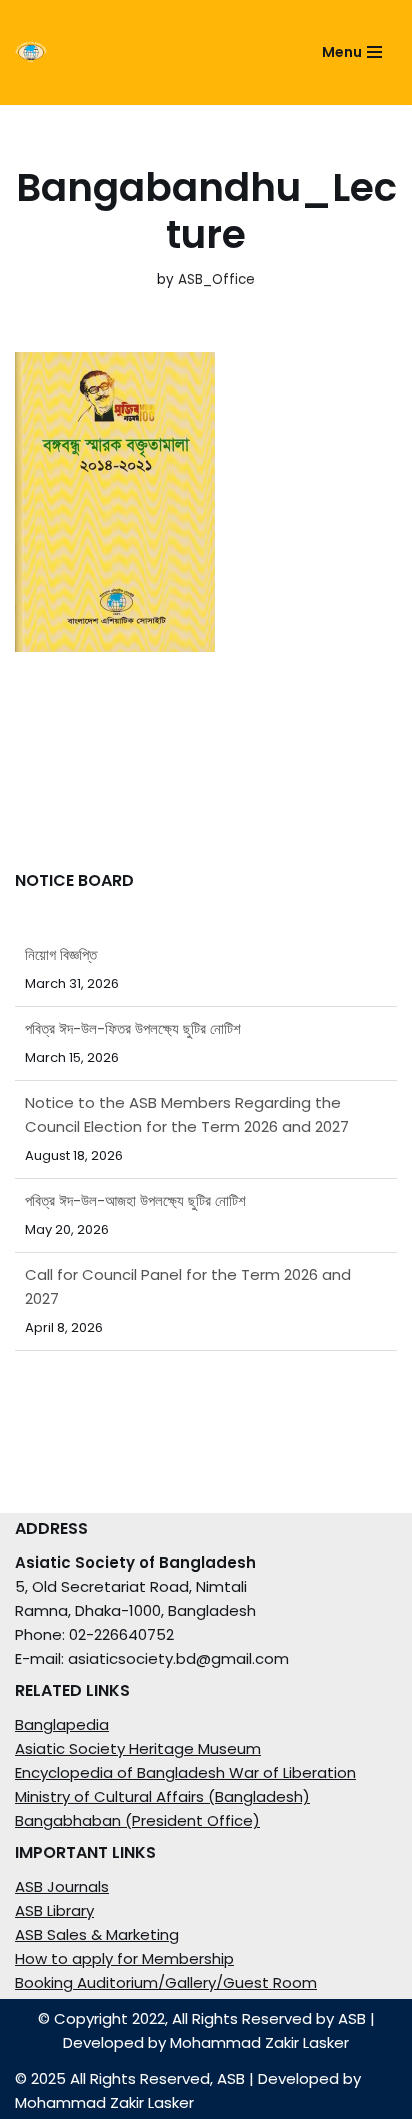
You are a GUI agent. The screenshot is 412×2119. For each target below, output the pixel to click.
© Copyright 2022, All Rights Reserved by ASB (202, 2018)
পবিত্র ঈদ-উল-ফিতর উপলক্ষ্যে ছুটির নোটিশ (133, 1028)
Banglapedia (62, 1724)
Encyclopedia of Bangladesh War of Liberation (185, 1772)
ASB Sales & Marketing (97, 1934)
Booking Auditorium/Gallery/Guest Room (166, 1982)
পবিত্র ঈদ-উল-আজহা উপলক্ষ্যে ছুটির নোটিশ (135, 1200)
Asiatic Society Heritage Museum (138, 1748)
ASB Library (54, 1910)
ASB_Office (216, 279)
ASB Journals (62, 1886)
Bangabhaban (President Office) (137, 1820)
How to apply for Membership (124, 1958)
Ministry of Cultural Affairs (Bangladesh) (162, 1796)
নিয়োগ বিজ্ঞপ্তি (61, 954)
